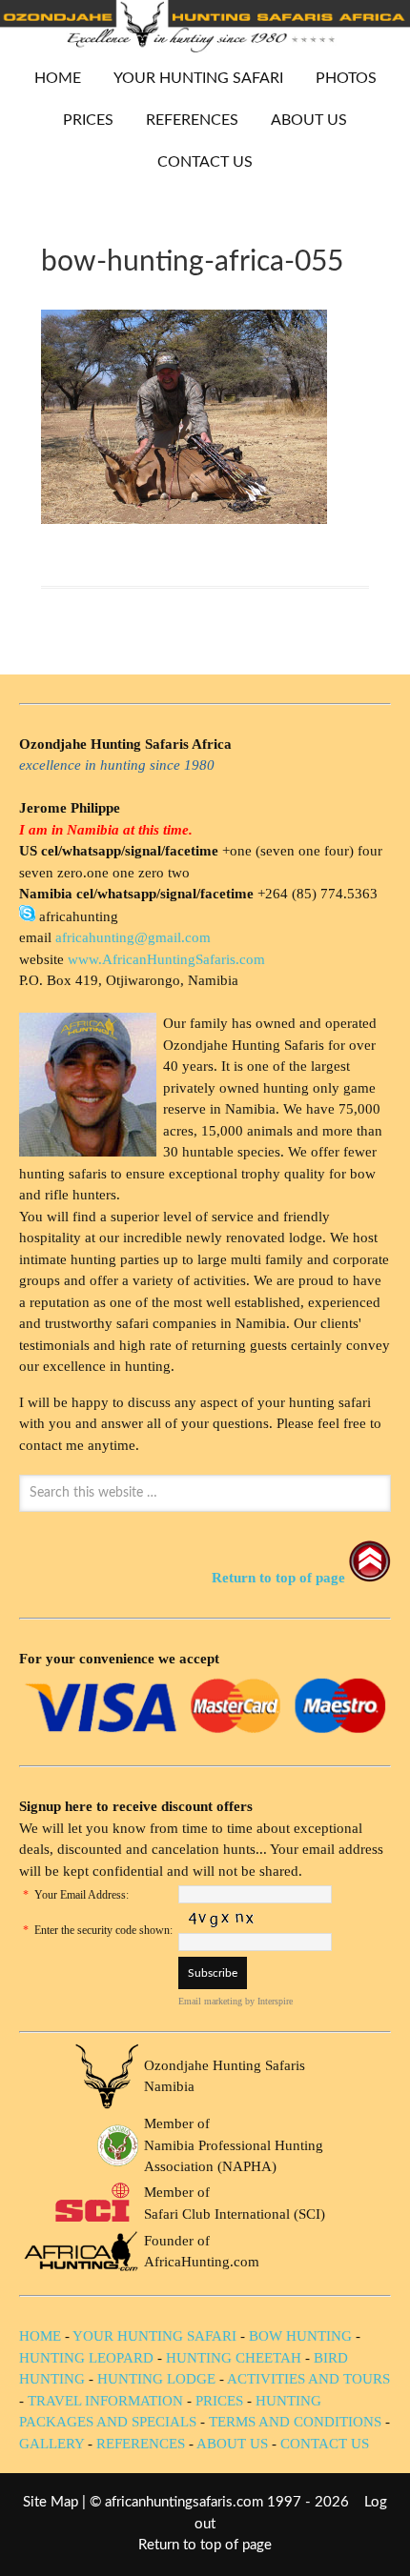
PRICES (81, 120)
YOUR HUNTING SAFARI (191, 78)
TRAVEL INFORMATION (105, 2401)
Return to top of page (205, 2545)
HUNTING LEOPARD (86, 2358)
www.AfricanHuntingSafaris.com (166, 959)
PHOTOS (339, 78)
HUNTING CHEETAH (234, 2358)
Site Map (51, 2502)
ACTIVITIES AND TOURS (308, 2379)
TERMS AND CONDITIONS (295, 2422)
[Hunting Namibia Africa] (205, 47)
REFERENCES (192, 120)
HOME (58, 78)
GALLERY (51, 2444)
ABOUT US (309, 120)
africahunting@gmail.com (133, 937)
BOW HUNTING (302, 2336)
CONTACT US (205, 162)
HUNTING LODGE (156, 2379)
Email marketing (210, 2001)
